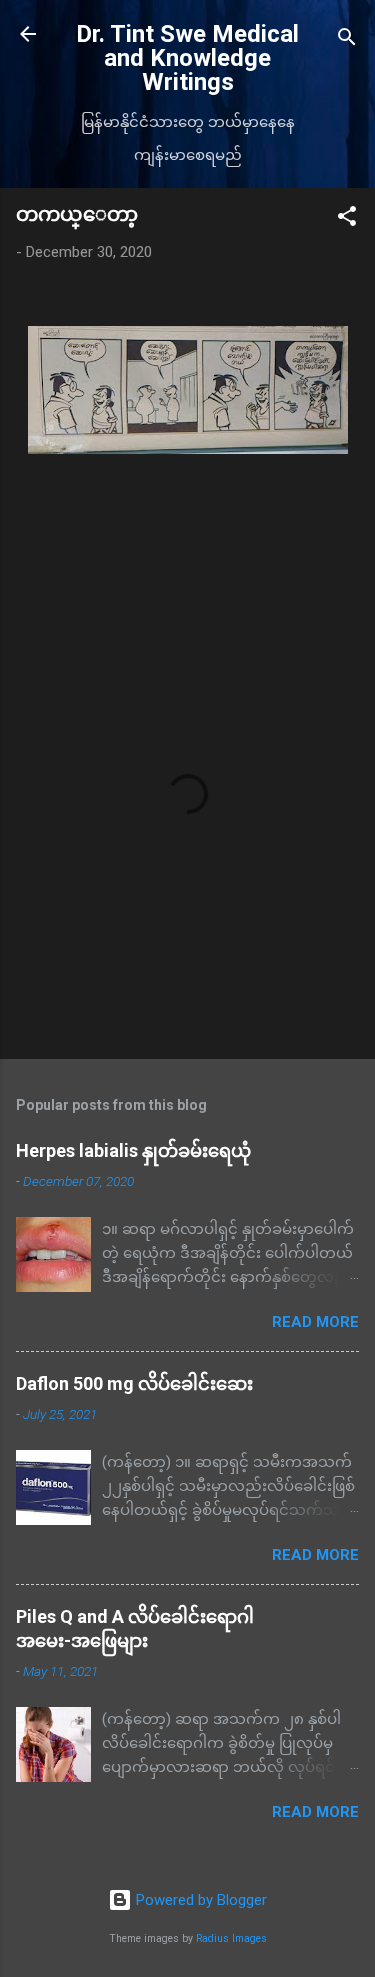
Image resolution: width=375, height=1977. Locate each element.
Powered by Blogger (199, 1900)
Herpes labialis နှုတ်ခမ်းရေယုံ (133, 1150)
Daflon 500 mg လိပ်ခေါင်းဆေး (134, 1383)
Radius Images (231, 1938)
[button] (347, 219)
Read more (315, 1322)
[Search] (347, 40)
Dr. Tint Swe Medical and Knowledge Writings (187, 58)
